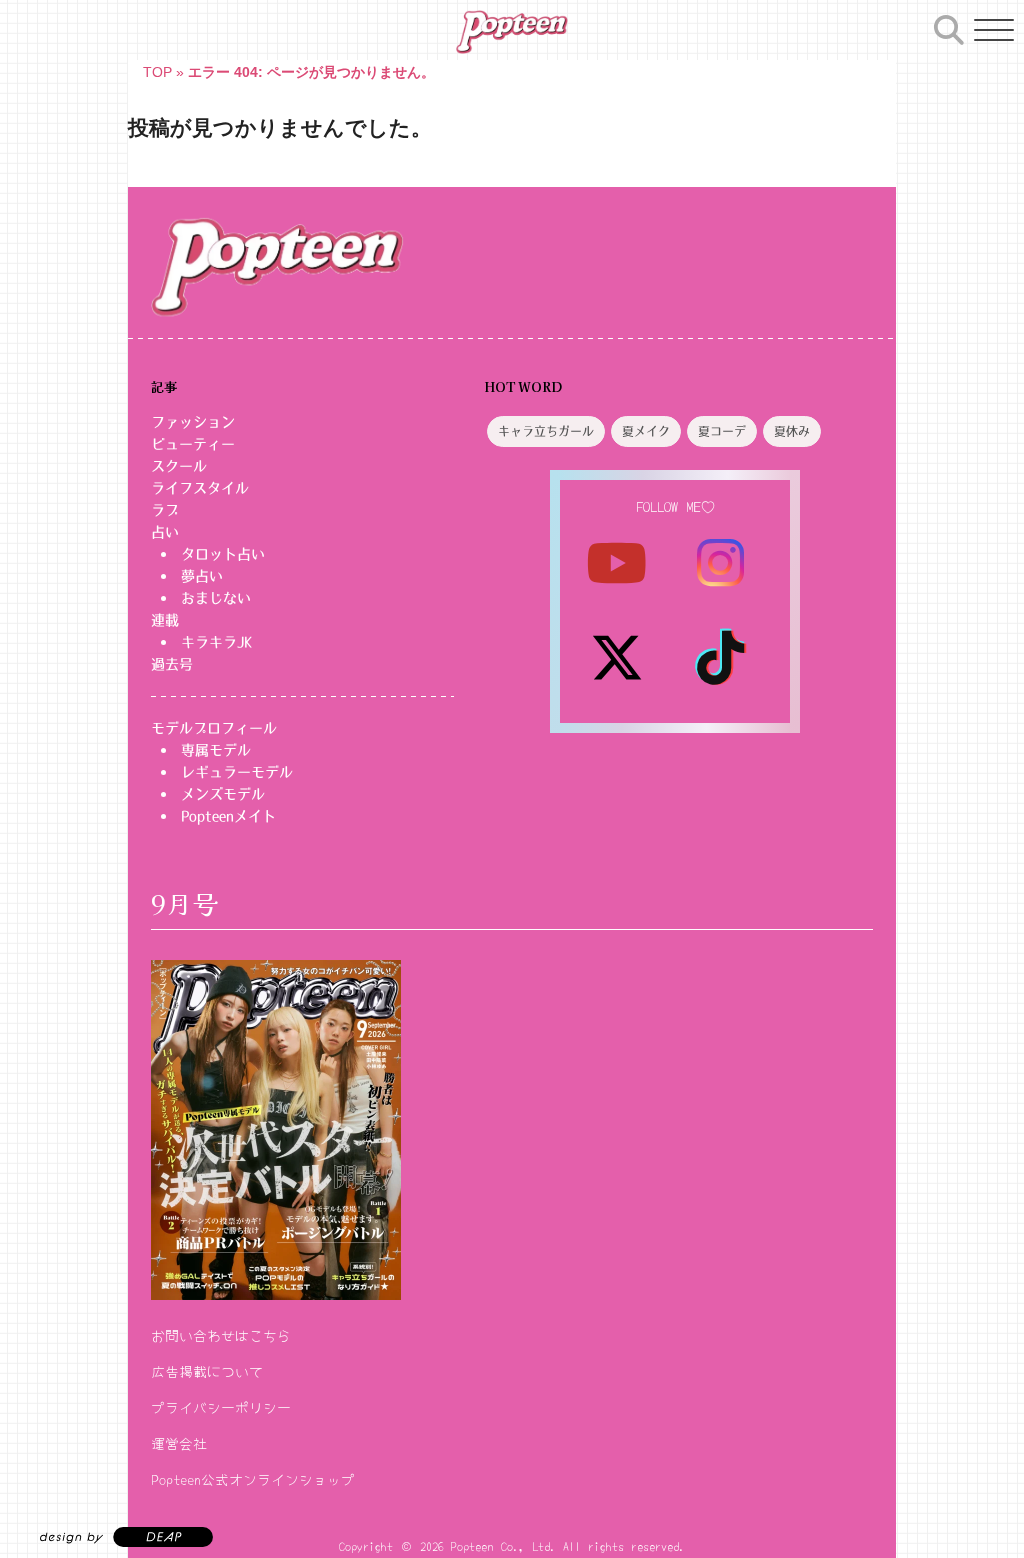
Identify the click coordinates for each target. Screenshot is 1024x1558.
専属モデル (216, 750)
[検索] (949, 27)
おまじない (216, 598)
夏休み (792, 432)
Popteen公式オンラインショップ (253, 1479)
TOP (157, 72)
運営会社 (179, 1443)
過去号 (172, 664)
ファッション (193, 422)
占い (165, 532)
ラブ (165, 510)
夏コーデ (722, 432)
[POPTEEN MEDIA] (511, 32)
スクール (179, 466)
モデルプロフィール (214, 728)
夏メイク (646, 432)
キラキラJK (216, 642)
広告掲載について (207, 1371)
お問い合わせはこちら (221, 1335)
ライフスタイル (200, 488)
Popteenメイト (228, 816)
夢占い (202, 576)
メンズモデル (223, 794)
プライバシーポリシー (221, 1407)
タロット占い (223, 554)
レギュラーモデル (237, 772)
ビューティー (193, 444)
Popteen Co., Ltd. (503, 1545)
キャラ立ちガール (546, 432)
